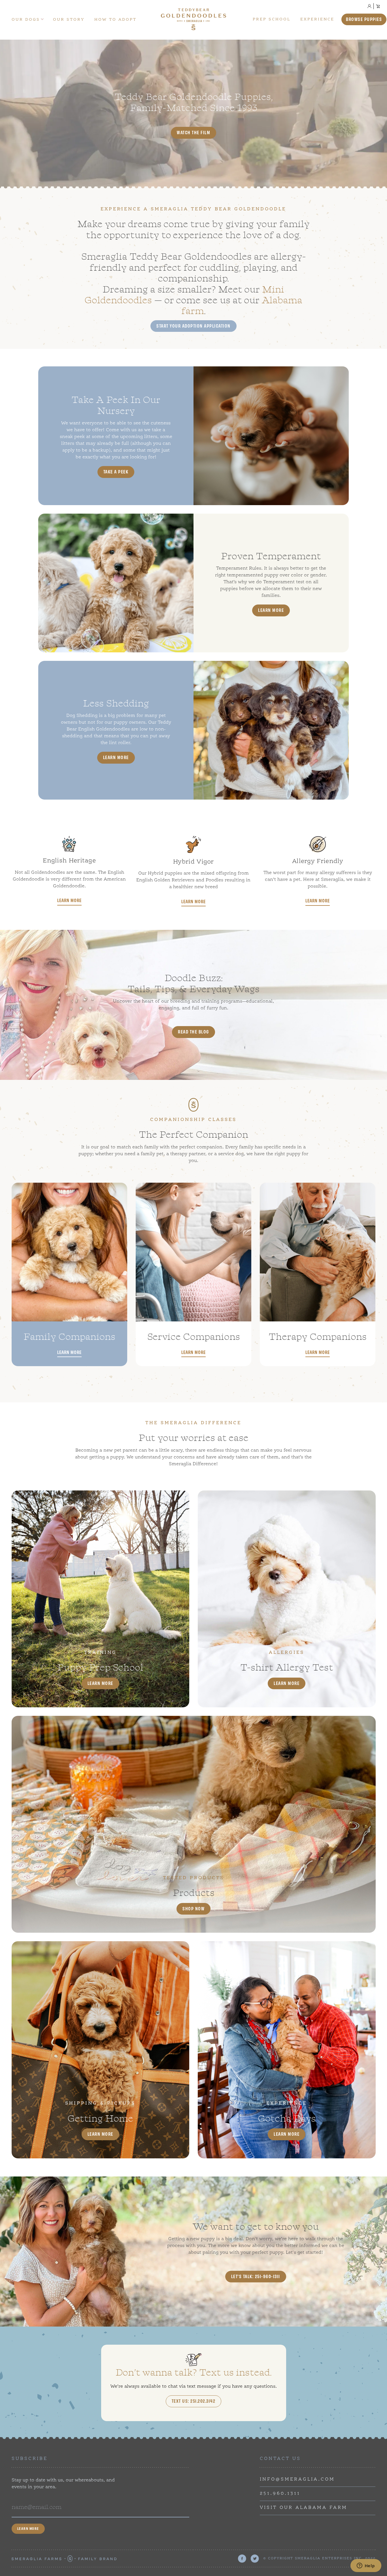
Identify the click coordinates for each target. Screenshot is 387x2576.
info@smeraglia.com (297, 2479)
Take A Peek (116, 471)
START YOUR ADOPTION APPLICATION (193, 326)
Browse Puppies (364, 19)
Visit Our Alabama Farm (304, 2508)
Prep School (272, 19)
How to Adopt (115, 20)
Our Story (69, 20)
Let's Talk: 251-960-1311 (256, 2276)
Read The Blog (193, 1031)
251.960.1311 (280, 2494)
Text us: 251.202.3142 (194, 2401)
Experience (317, 19)
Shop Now (193, 1908)
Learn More (271, 610)
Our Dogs (26, 20)
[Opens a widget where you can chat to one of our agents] (366, 2566)
